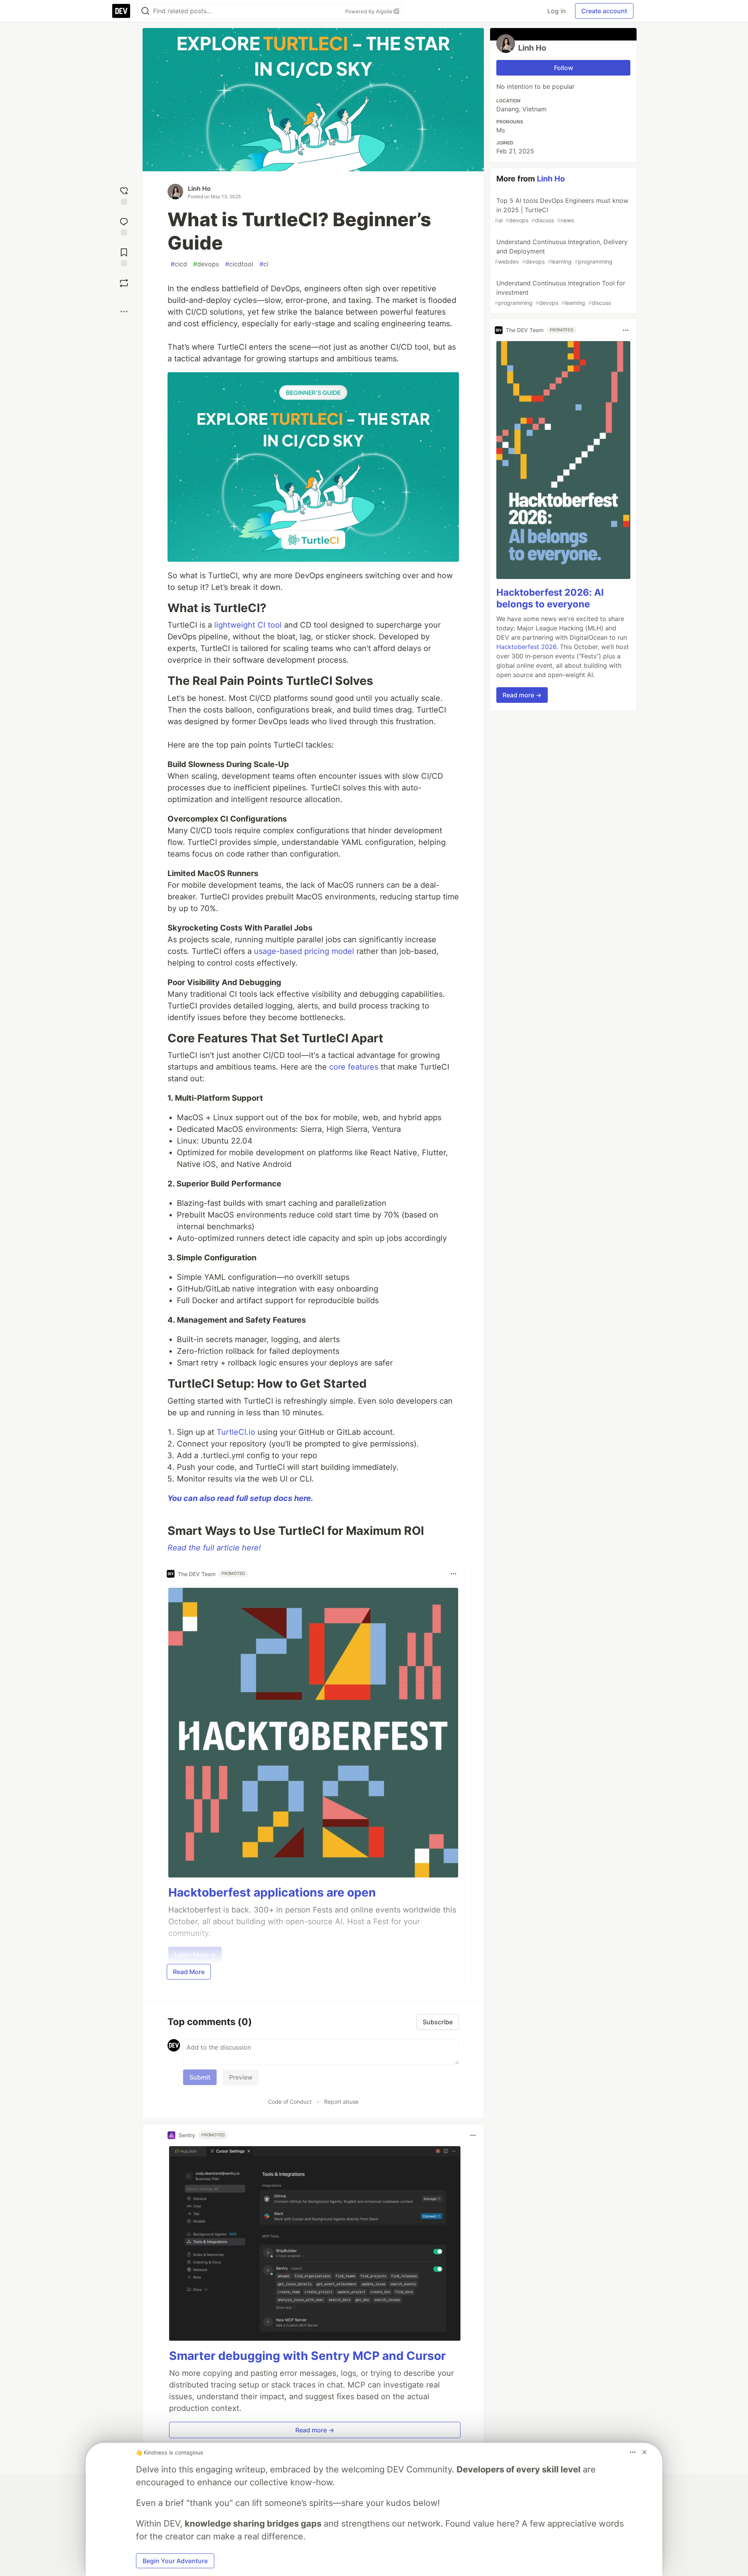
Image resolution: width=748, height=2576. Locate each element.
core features (354, 1067)
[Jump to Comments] (124, 226)
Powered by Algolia (369, 11)
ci (264, 264)
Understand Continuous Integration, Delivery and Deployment (561, 251)
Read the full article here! (214, 1548)
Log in (557, 11)
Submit (200, 2077)
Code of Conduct (290, 2102)
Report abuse (341, 2102)
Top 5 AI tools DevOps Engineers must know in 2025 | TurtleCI (562, 210)
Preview (241, 2077)
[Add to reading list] (124, 256)
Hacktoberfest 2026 (526, 647)
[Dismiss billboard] (644, 2452)
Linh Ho (199, 188)
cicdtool (239, 264)
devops (206, 264)
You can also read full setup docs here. (240, 1498)
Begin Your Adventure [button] (175, 2561)
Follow (564, 68)
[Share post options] (124, 311)
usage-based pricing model (304, 951)
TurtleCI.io (236, 1432)
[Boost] (124, 283)
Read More (189, 1972)
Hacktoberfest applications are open (272, 1892)
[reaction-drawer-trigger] (124, 195)
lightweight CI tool (248, 625)
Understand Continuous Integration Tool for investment (560, 293)
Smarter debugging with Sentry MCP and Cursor (307, 2356)
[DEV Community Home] (121, 11)
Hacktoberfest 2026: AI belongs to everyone (550, 598)
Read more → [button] (315, 2430)
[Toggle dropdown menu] (453, 1574)
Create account (604, 11)
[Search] (145, 11)
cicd (179, 264)
